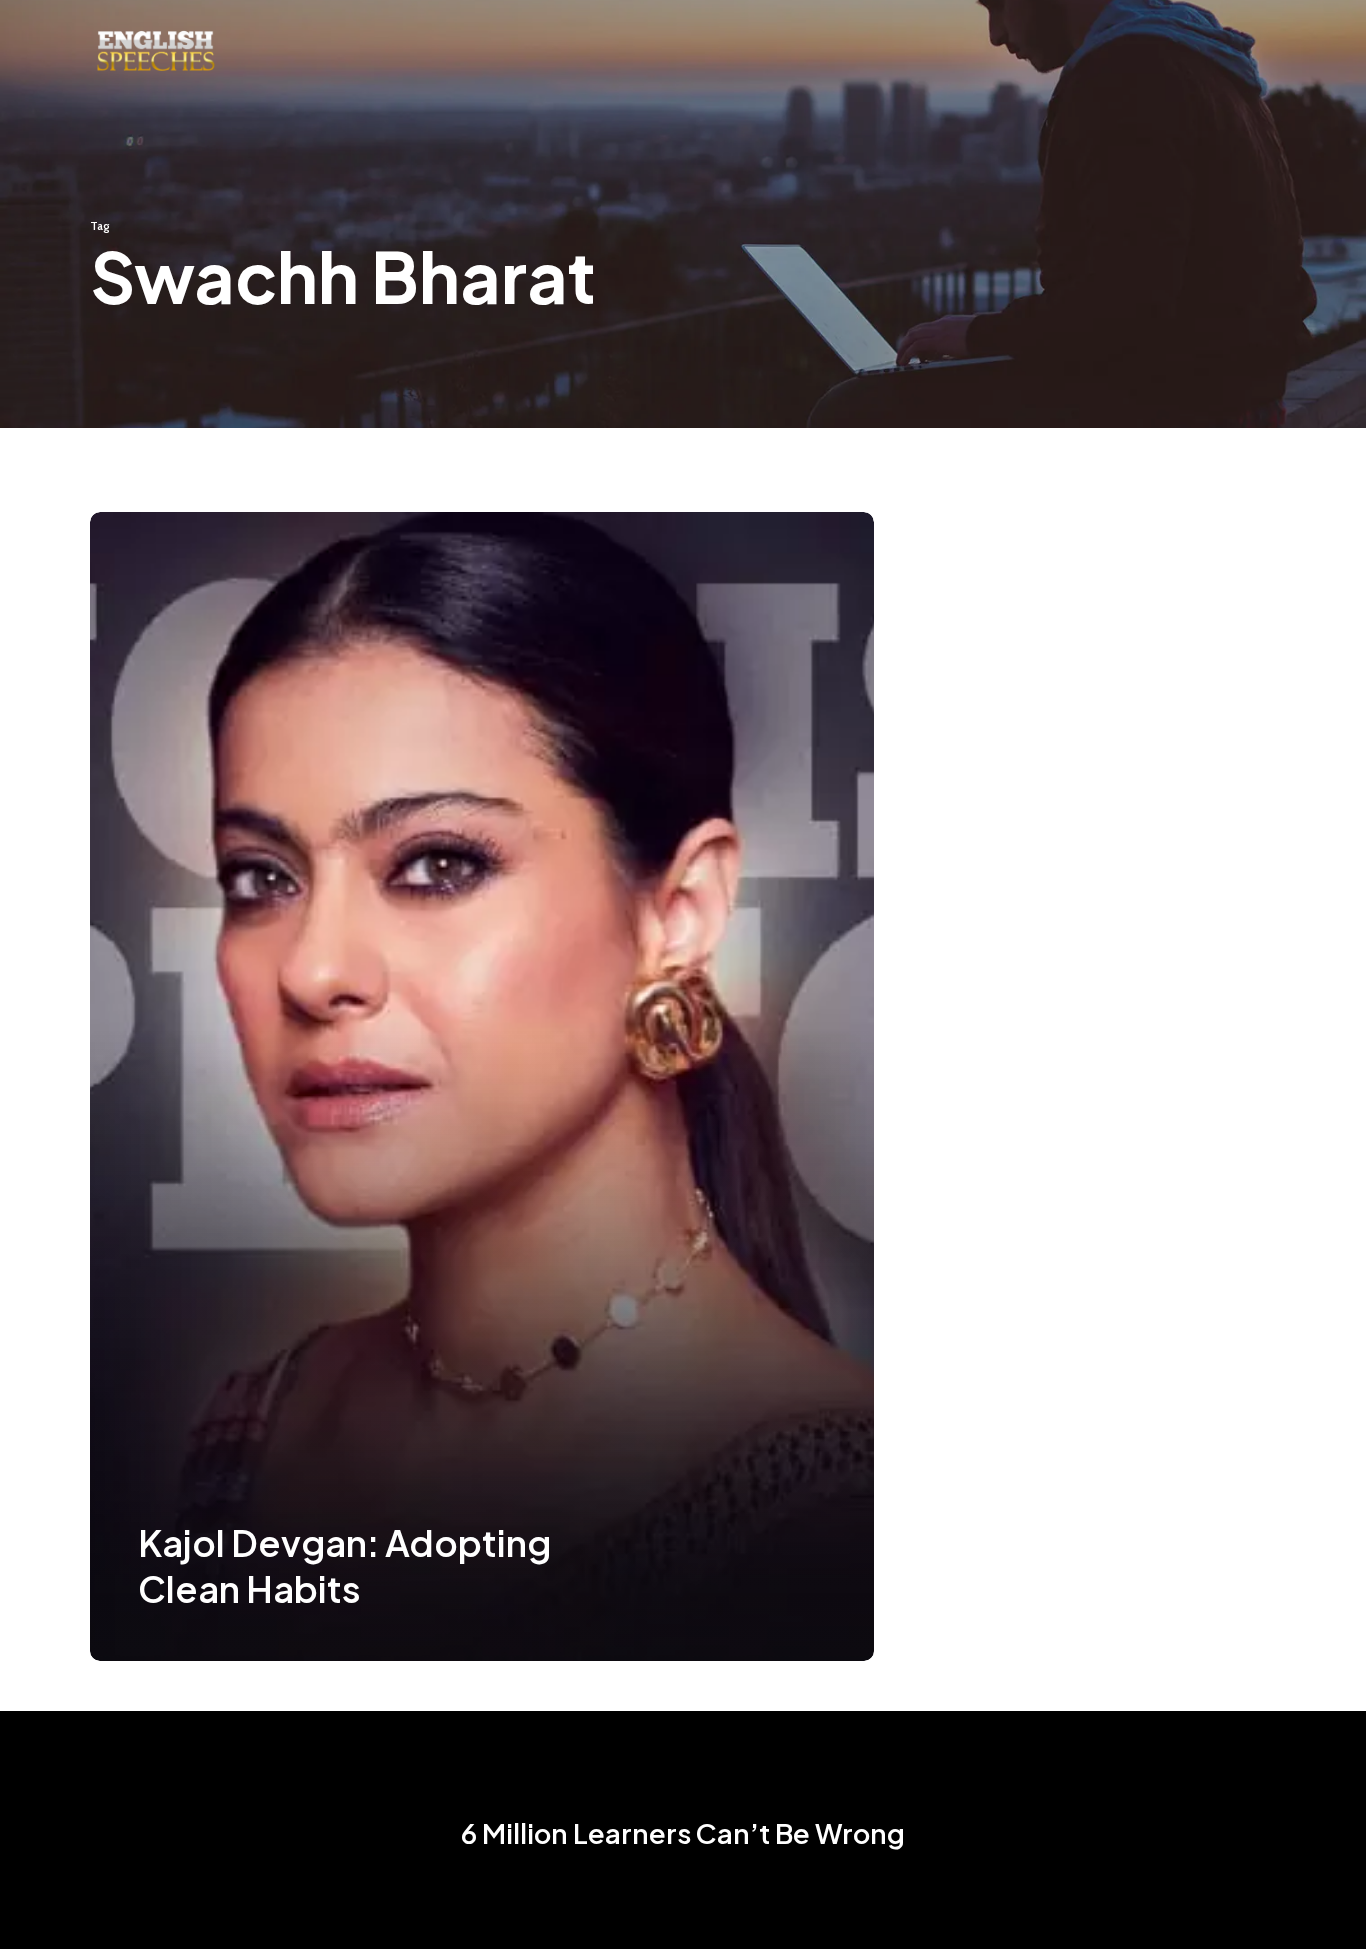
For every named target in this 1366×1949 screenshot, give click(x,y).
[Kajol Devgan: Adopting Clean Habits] (482, 1086)
